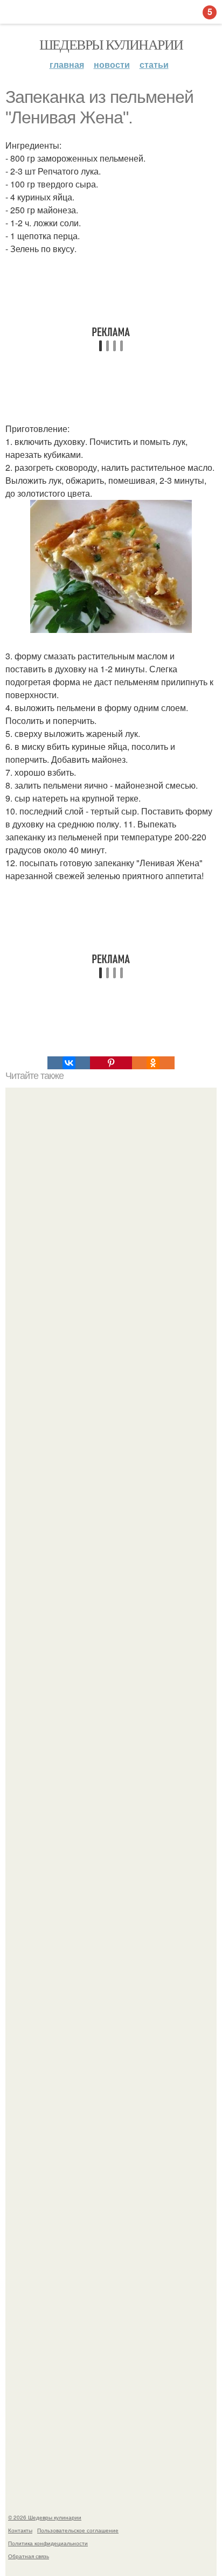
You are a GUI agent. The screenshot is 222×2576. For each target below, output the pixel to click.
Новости (112, 64)
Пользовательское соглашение (78, 2530)
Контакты (20, 2530)
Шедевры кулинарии (111, 44)
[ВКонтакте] (68, 1063)
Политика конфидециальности (48, 2543)
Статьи (154, 64)
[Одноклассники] (153, 1063)
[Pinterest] (111, 1063)
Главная (67, 64)
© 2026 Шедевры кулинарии (45, 2517)
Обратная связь (29, 2556)
